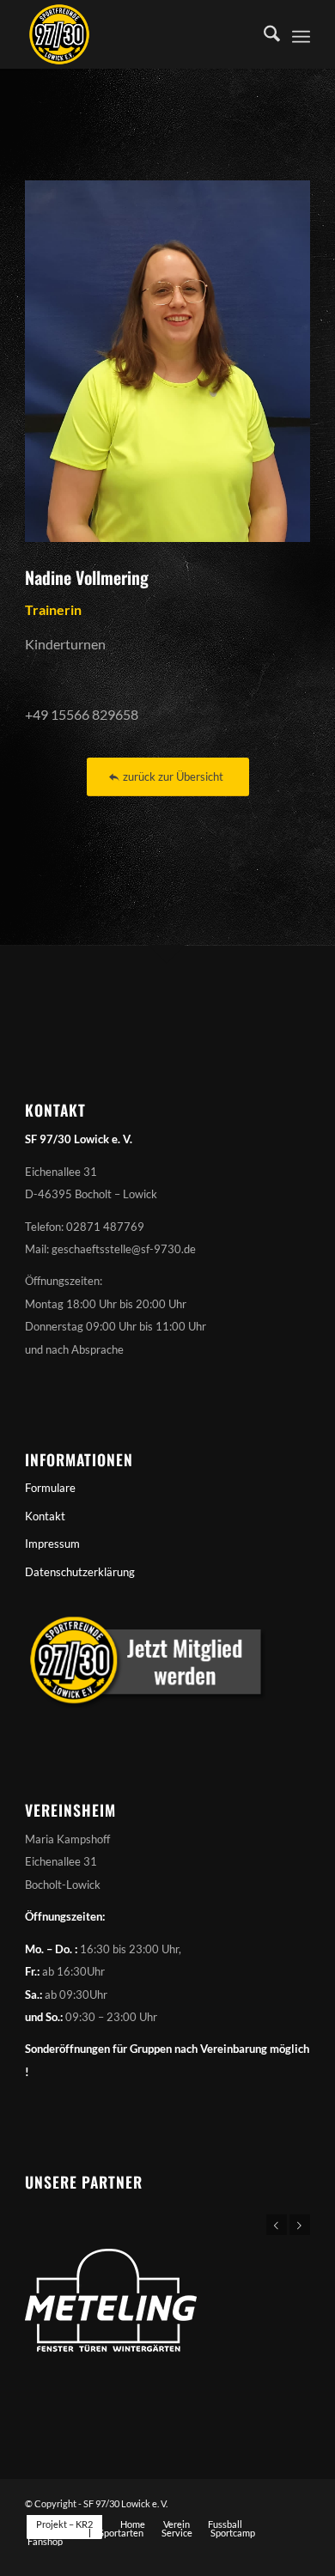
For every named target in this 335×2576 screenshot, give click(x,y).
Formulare (50, 1488)
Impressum (52, 1544)
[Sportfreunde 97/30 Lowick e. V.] (139, 34)
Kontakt (45, 1516)
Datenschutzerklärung (80, 1572)
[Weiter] (300, 2225)
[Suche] (263, 34)
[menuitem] (263, 34)
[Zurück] (277, 2225)
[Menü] (301, 34)
